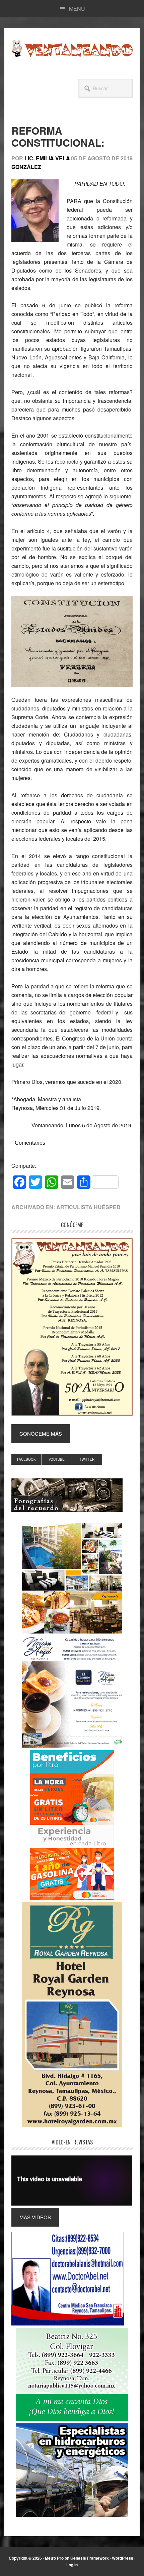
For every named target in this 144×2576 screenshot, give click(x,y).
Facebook (26, 1459)
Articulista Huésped (88, 1207)
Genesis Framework (90, 2558)
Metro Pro (54, 2558)
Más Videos (35, 2217)
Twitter (87, 1459)
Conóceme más (41, 1433)
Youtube (57, 1459)
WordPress (123, 2558)
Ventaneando (72, 48)
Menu (77, 9)
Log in (72, 2565)
